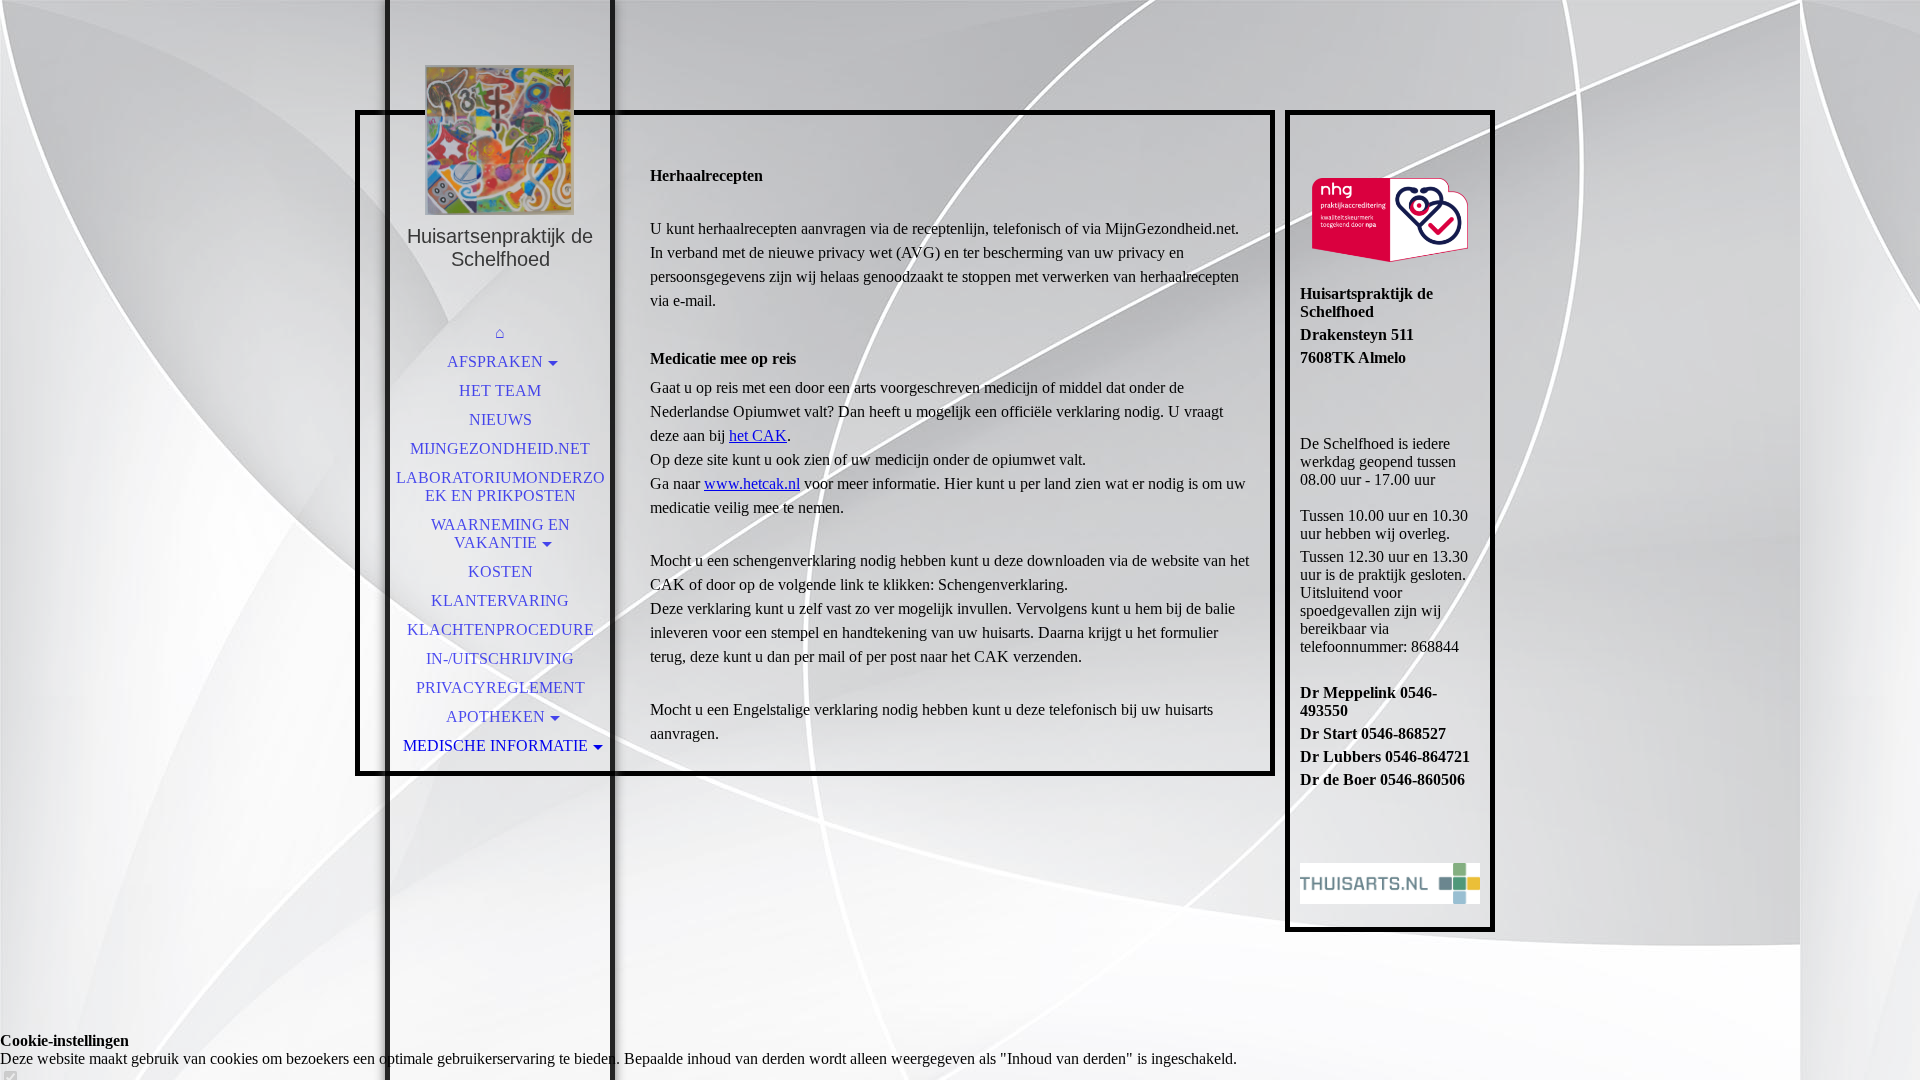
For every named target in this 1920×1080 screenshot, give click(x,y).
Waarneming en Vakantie (500, 533)
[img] (500, 140)
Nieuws (500, 419)
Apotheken (495, 716)
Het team (500, 390)
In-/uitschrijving (500, 658)
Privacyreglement (500, 687)
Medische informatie (495, 745)
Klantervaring (500, 600)
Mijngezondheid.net (500, 448)
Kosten (500, 571)
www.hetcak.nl (752, 483)
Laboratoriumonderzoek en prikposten (500, 486)
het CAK (758, 435)
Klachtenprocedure (500, 629)
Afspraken (495, 361)
